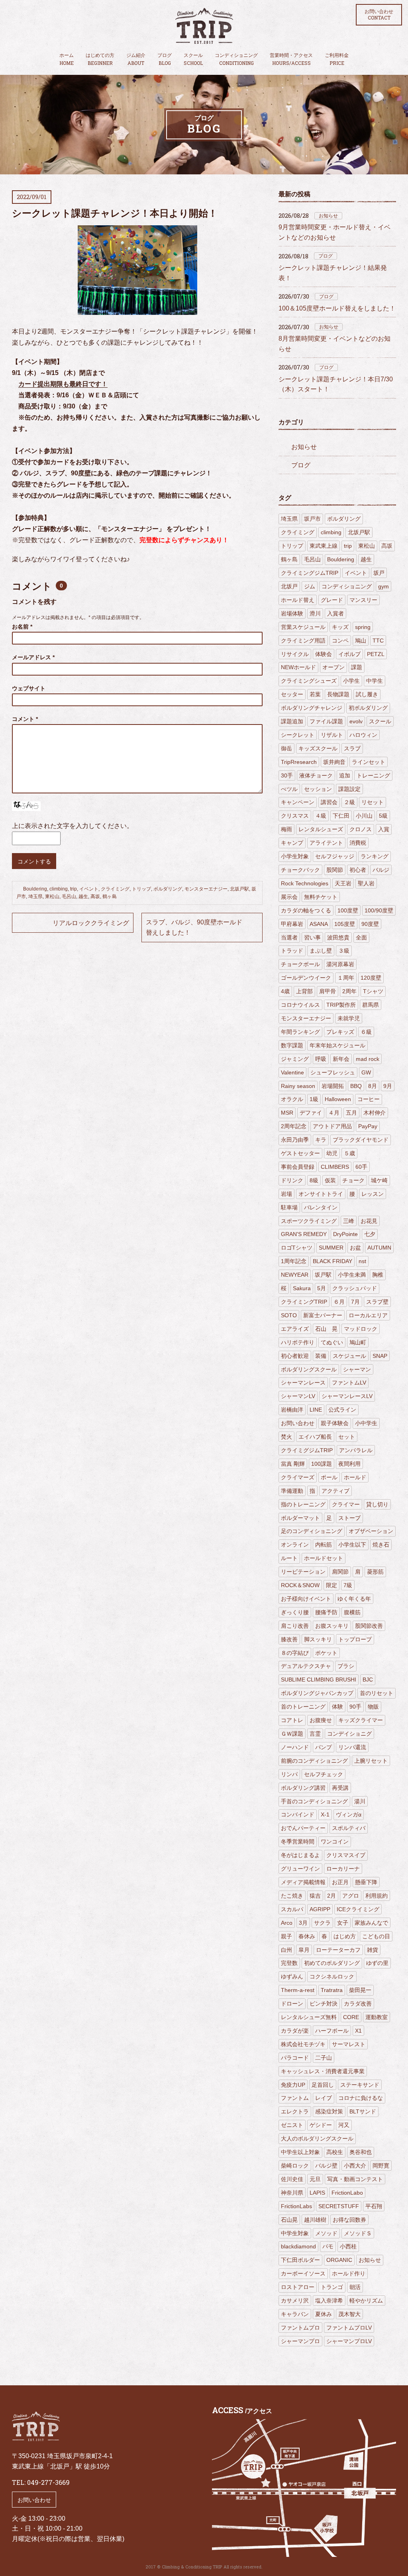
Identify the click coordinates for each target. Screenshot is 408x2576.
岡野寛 (381, 2166)
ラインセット (369, 762)
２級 (349, 802)
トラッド (292, 951)
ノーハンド (295, 1747)
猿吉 (315, 1896)
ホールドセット (324, 1558)
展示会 (289, 897)
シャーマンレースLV (347, 1396)
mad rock (368, 1059)
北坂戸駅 (239, 889)
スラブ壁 (377, 1302)
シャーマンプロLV (349, 2341)
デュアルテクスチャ (306, 1666)
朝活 (355, 2287)
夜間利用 (349, 1464)
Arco (287, 1923)
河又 (344, 2125)
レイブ (324, 2098)
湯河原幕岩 (340, 964)
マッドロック (361, 1329)
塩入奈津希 (329, 2301)
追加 (345, 775)
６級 (366, 1032)
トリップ (141, 889)
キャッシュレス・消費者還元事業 (323, 2071)
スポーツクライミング (309, 1221)
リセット (373, 802)
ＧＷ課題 (292, 1734)
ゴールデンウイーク (306, 978)
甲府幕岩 (292, 924)
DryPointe (345, 1234)
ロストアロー (298, 2287)
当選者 (289, 937)
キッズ (340, 627)
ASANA (319, 924)
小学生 (351, 681)
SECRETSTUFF (339, 2206)
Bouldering (35, 889)
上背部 (304, 991)
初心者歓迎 (295, 1356)
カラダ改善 (358, 2004)
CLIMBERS (335, 1167)
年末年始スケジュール (337, 1045)
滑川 (315, 613)
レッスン (373, 1194)
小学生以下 (352, 1545)
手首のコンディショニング (314, 1801)
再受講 (340, 1788)
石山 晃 (326, 1329)
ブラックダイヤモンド (361, 1140)
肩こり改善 (295, 1626)
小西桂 (348, 2246)
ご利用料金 (337, 59)
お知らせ (328, 216)
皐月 (304, 1950)
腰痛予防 (326, 1612)
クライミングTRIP (304, 1302)
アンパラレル (356, 1450)
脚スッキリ (318, 1639)
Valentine (292, 1072)
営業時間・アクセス (291, 59)
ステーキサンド (360, 2085)
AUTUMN (379, 1248)
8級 (314, 1180)
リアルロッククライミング (91, 923)
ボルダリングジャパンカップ (317, 1693)
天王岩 (343, 883)
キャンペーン (298, 802)
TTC (378, 641)
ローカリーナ (343, 1869)
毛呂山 (69, 896)
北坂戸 (289, 586)
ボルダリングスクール (309, 1369)
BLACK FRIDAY (332, 1261)
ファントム (295, 2098)
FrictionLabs (296, 2206)
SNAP (380, 1356)
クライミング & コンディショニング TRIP (204, 26)
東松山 (52, 896)
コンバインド (298, 1814)
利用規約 (377, 1896)
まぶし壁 (321, 951)
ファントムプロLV (349, 2328)
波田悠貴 (338, 937)
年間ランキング (300, 1032)
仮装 (330, 1180)
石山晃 (289, 2220)
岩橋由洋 (292, 1410)
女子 (343, 1923)
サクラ (322, 1923)
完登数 (289, 1963)
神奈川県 (292, 2193)
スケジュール (349, 1356)
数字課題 (292, 1045)
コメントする (34, 861)
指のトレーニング (303, 1504)
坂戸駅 (323, 1275)
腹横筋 (352, 1612)
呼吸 (321, 1059)
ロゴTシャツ (297, 1248)
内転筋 (324, 1545)
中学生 (375, 681)
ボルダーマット (300, 1518)
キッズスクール (318, 748)
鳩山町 (358, 1342)
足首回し (323, 2085)
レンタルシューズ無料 (309, 2017)
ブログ (165, 59)
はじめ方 (345, 1936)
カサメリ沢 (295, 2301)
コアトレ (292, 1720)
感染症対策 (329, 2111)
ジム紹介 (136, 59)
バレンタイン (321, 1207)
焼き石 (381, 1545)
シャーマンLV (298, 1396)
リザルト (332, 735)
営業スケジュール (303, 627)
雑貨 (373, 1950)
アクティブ (335, 1491)
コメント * (25, 719)
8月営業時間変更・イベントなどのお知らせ (334, 344)
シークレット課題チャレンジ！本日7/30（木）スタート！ (336, 384)
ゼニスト (292, 2125)
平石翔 (374, 2206)
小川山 (364, 816)
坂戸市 (312, 519)
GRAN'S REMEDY (304, 1234)
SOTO (289, 1315)
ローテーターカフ (338, 1950)
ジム (310, 586)
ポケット (326, 1653)
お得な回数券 (349, 2220)
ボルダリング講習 (303, 1788)
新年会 (341, 1059)
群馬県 (371, 1005)
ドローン (292, 2004)
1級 (314, 1099)
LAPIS (317, 2193)
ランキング (375, 856)
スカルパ (292, 1909)
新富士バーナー (323, 1315)
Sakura (302, 1288)
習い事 (312, 937)
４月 (334, 1113)
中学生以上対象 (300, 2152)
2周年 (349, 991)
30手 (287, 775)
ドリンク (292, 1180)
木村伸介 (375, 1113)
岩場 (286, 1194)
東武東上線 (324, 546)
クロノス (361, 829)
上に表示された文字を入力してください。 (73, 826)
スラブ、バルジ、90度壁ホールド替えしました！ (194, 927)
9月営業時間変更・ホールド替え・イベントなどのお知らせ (334, 232)
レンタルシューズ (321, 829)
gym (383, 586)
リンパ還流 (352, 1747)
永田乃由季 (295, 1140)
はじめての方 (100, 59)
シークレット (298, 735)
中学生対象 (295, 2233)
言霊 (315, 1734)
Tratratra (332, 1990)
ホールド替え (298, 600)
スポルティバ (349, 1828)
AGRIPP (320, 1909)
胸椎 (378, 1275)
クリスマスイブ (346, 1855)
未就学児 (349, 1018)
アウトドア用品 (332, 1126)
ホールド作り (349, 2273)
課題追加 (292, 721)
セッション (318, 789)
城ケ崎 (379, 1180)
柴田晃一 (360, 1990)
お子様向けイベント (306, 1599)
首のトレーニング (303, 1707)
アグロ (351, 1896)
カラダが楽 (295, 2031)
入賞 (384, 829)
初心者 (358, 870)
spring (363, 627)
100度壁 (348, 910)
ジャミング (295, 1059)
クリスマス (295, 816)
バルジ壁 (326, 2166)
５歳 (349, 1153)
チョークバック (300, 870)
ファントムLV (349, 1383)
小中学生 (366, 1423)
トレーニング (373, 775)
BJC (368, 1680)
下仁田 (341, 816)
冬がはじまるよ (300, 1855)
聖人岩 (366, 883)
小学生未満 (352, 1275)
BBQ (356, 1086)
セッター (292, 694)
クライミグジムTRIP (307, 1450)
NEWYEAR (295, 1275)
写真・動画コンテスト (355, 2179)
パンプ (324, 1747)
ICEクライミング (358, 1909)
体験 (337, 1707)
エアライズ (295, 1329)
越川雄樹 (315, 2220)
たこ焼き (292, 1896)
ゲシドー (321, 2125)
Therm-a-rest (298, 1990)
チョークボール (300, 964)
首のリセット (377, 1693)
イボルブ (349, 654)
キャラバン (295, 2314)
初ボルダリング (368, 708)
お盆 (355, 1248)
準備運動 (292, 1491)
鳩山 (361, 641)
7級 (348, 1585)
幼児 (332, 1153)
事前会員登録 (298, 1167)
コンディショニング (236, 59)
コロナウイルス (300, 1005)
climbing (59, 889)
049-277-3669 (48, 2482)
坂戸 (379, 573)
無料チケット (321, 897)
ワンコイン (335, 1842)
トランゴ (332, 2287)
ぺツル (289, 789)
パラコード (295, 2058)
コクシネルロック (332, 1976)
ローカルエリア (368, 1315)
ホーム (67, 59)
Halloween (338, 1099)
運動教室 (377, 2017)
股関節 (335, 870)
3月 (303, 1923)
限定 (331, 1585)
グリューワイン (300, 1869)
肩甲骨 (328, 991)
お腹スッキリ (332, 1626)
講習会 (329, 802)
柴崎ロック (295, 2166)
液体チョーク (316, 775)
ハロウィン (363, 735)
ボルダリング (168, 889)
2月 (331, 1896)
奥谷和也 (361, 2152)
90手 (355, 1707)
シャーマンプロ (300, 2341)
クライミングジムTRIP (310, 573)
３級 (344, 951)
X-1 (325, 1814)
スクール (193, 59)
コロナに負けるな (361, 2098)
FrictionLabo (347, 2193)
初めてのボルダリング (332, 1963)
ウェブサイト (29, 688)
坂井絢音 (334, 762)
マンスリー (363, 600)
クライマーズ (298, 1477)
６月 (339, 1302)
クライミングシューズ (309, 681)
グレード (332, 600)
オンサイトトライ (321, 1194)
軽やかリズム (366, 2301)
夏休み (324, 2314)
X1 (358, 2031)
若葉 (315, 694)
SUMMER (331, 1248)
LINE (316, 1410)
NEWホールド (298, 667)
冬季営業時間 (298, 1842)
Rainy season (298, 1086)
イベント (89, 889)
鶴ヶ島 (110, 896)
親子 (286, 1936)
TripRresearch (299, 762)
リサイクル (295, 654)
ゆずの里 (377, 1963)
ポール (329, 1477)
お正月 (340, 1882)
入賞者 (335, 613)
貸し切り (377, 1504)
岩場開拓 (333, 1086)
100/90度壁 (379, 910)
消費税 (358, 843)
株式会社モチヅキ (303, 2044)
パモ (328, 2246)
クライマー (346, 1504)
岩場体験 (292, 613)
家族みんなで (371, 1923)
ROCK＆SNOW (300, 1585)
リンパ (289, 1774)
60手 (361, 1167)
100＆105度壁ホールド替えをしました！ (337, 308)
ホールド (355, 1477)
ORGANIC (339, 2260)
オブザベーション (371, 1531)
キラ (321, 1140)
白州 (286, 1950)
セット (347, 1437)
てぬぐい (332, 1342)
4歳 (285, 991)
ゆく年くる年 (354, 1599)
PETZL (376, 654)
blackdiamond (298, 2246)
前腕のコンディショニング (314, 1761)
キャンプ (292, 843)
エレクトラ (295, 2111)
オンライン (295, 1545)
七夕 (370, 1234)
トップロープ (355, 1639)
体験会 (324, 654)
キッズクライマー (361, 1720)
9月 (388, 1086)
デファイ (311, 1113)
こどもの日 (376, 1936)
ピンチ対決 (324, 2004)
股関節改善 (369, 1626)
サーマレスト (349, 2044)
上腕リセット (371, 1761)
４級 (321, 816)
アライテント (326, 843)
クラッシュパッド (355, 1288)
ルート (289, 1558)
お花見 (369, 1221)
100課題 (322, 1464)
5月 (322, 1288)
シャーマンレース (303, 1383)
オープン (333, 667)
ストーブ (349, 1518)
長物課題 (338, 694)
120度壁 (371, 978)
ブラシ (346, 1666)
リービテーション (303, 1572)
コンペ (340, 641)
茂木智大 (349, 2314)
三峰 (349, 1221)
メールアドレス (33, 657)
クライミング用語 (303, 641)
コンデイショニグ (349, 1734)
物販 (373, 1707)
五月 (351, 1113)
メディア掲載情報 (303, 1882)
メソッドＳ (358, 2233)
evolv (356, 721)
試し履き (367, 694)
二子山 (324, 2058)
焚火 (286, 1437)
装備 (321, 1356)
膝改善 (289, 1639)
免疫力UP (293, 2085)
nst (362, 1261)
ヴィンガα (349, 1814)
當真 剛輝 (293, 1464)
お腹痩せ (321, 1720)
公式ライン (342, 1410)
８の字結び (295, 1653)
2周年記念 (294, 1126)
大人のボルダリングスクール (317, 2139)
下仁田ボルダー (300, 2260)
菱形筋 (375, 1572)
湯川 (360, 1801)
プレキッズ (340, 1032)
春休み (307, 1936)
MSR (287, 1113)
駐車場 (289, 1207)
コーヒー (369, 1099)
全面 (361, 937)
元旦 (315, 2179)
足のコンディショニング (312, 1531)
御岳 (286, 748)
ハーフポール (332, 2031)
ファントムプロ (300, 2328)
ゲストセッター (300, 1153)
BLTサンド (363, 2111)
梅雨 (286, 829)
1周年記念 (294, 1261)
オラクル (292, 1099)
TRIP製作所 (341, 1005)
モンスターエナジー (206, 889)
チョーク (353, 1180)
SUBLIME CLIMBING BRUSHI (319, 1680)
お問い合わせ (379, 15)
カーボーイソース (303, 2273)
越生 (83, 896)
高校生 (335, 2152)
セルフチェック (324, 1774)
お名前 (22, 627)
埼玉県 (35, 896)
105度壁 (345, 924)
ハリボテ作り (298, 1342)
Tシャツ (373, 991)
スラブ (352, 748)
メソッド (326, 2233)
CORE (351, 2017)
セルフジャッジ (335, 856)
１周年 (346, 978)
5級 (383, 816)
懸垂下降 (366, 1882)
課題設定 (349, 789)
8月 (373, 1086)
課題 (357, 667)
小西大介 (355, 2166)
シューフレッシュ (333, 1072)
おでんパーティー (303, 1828)
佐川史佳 (292, 2179)
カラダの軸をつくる (306, 910)
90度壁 (370, 924)
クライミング (115, 889)
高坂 (95, 896)
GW (366, 1072)
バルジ (381, 870)
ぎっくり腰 (295, 1612)
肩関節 (340, 1572)
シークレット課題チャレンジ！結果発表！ (333, 273)
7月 (355, 1302)
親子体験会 (335, 1423)
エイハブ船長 (315, 1437)
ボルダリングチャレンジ (312, 708)
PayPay (368, 1126)
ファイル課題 (326, 721)
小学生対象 (295, 856)
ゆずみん (292, 1976)
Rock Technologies (305, 883)
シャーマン (357, 1369)
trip (74, 889)
